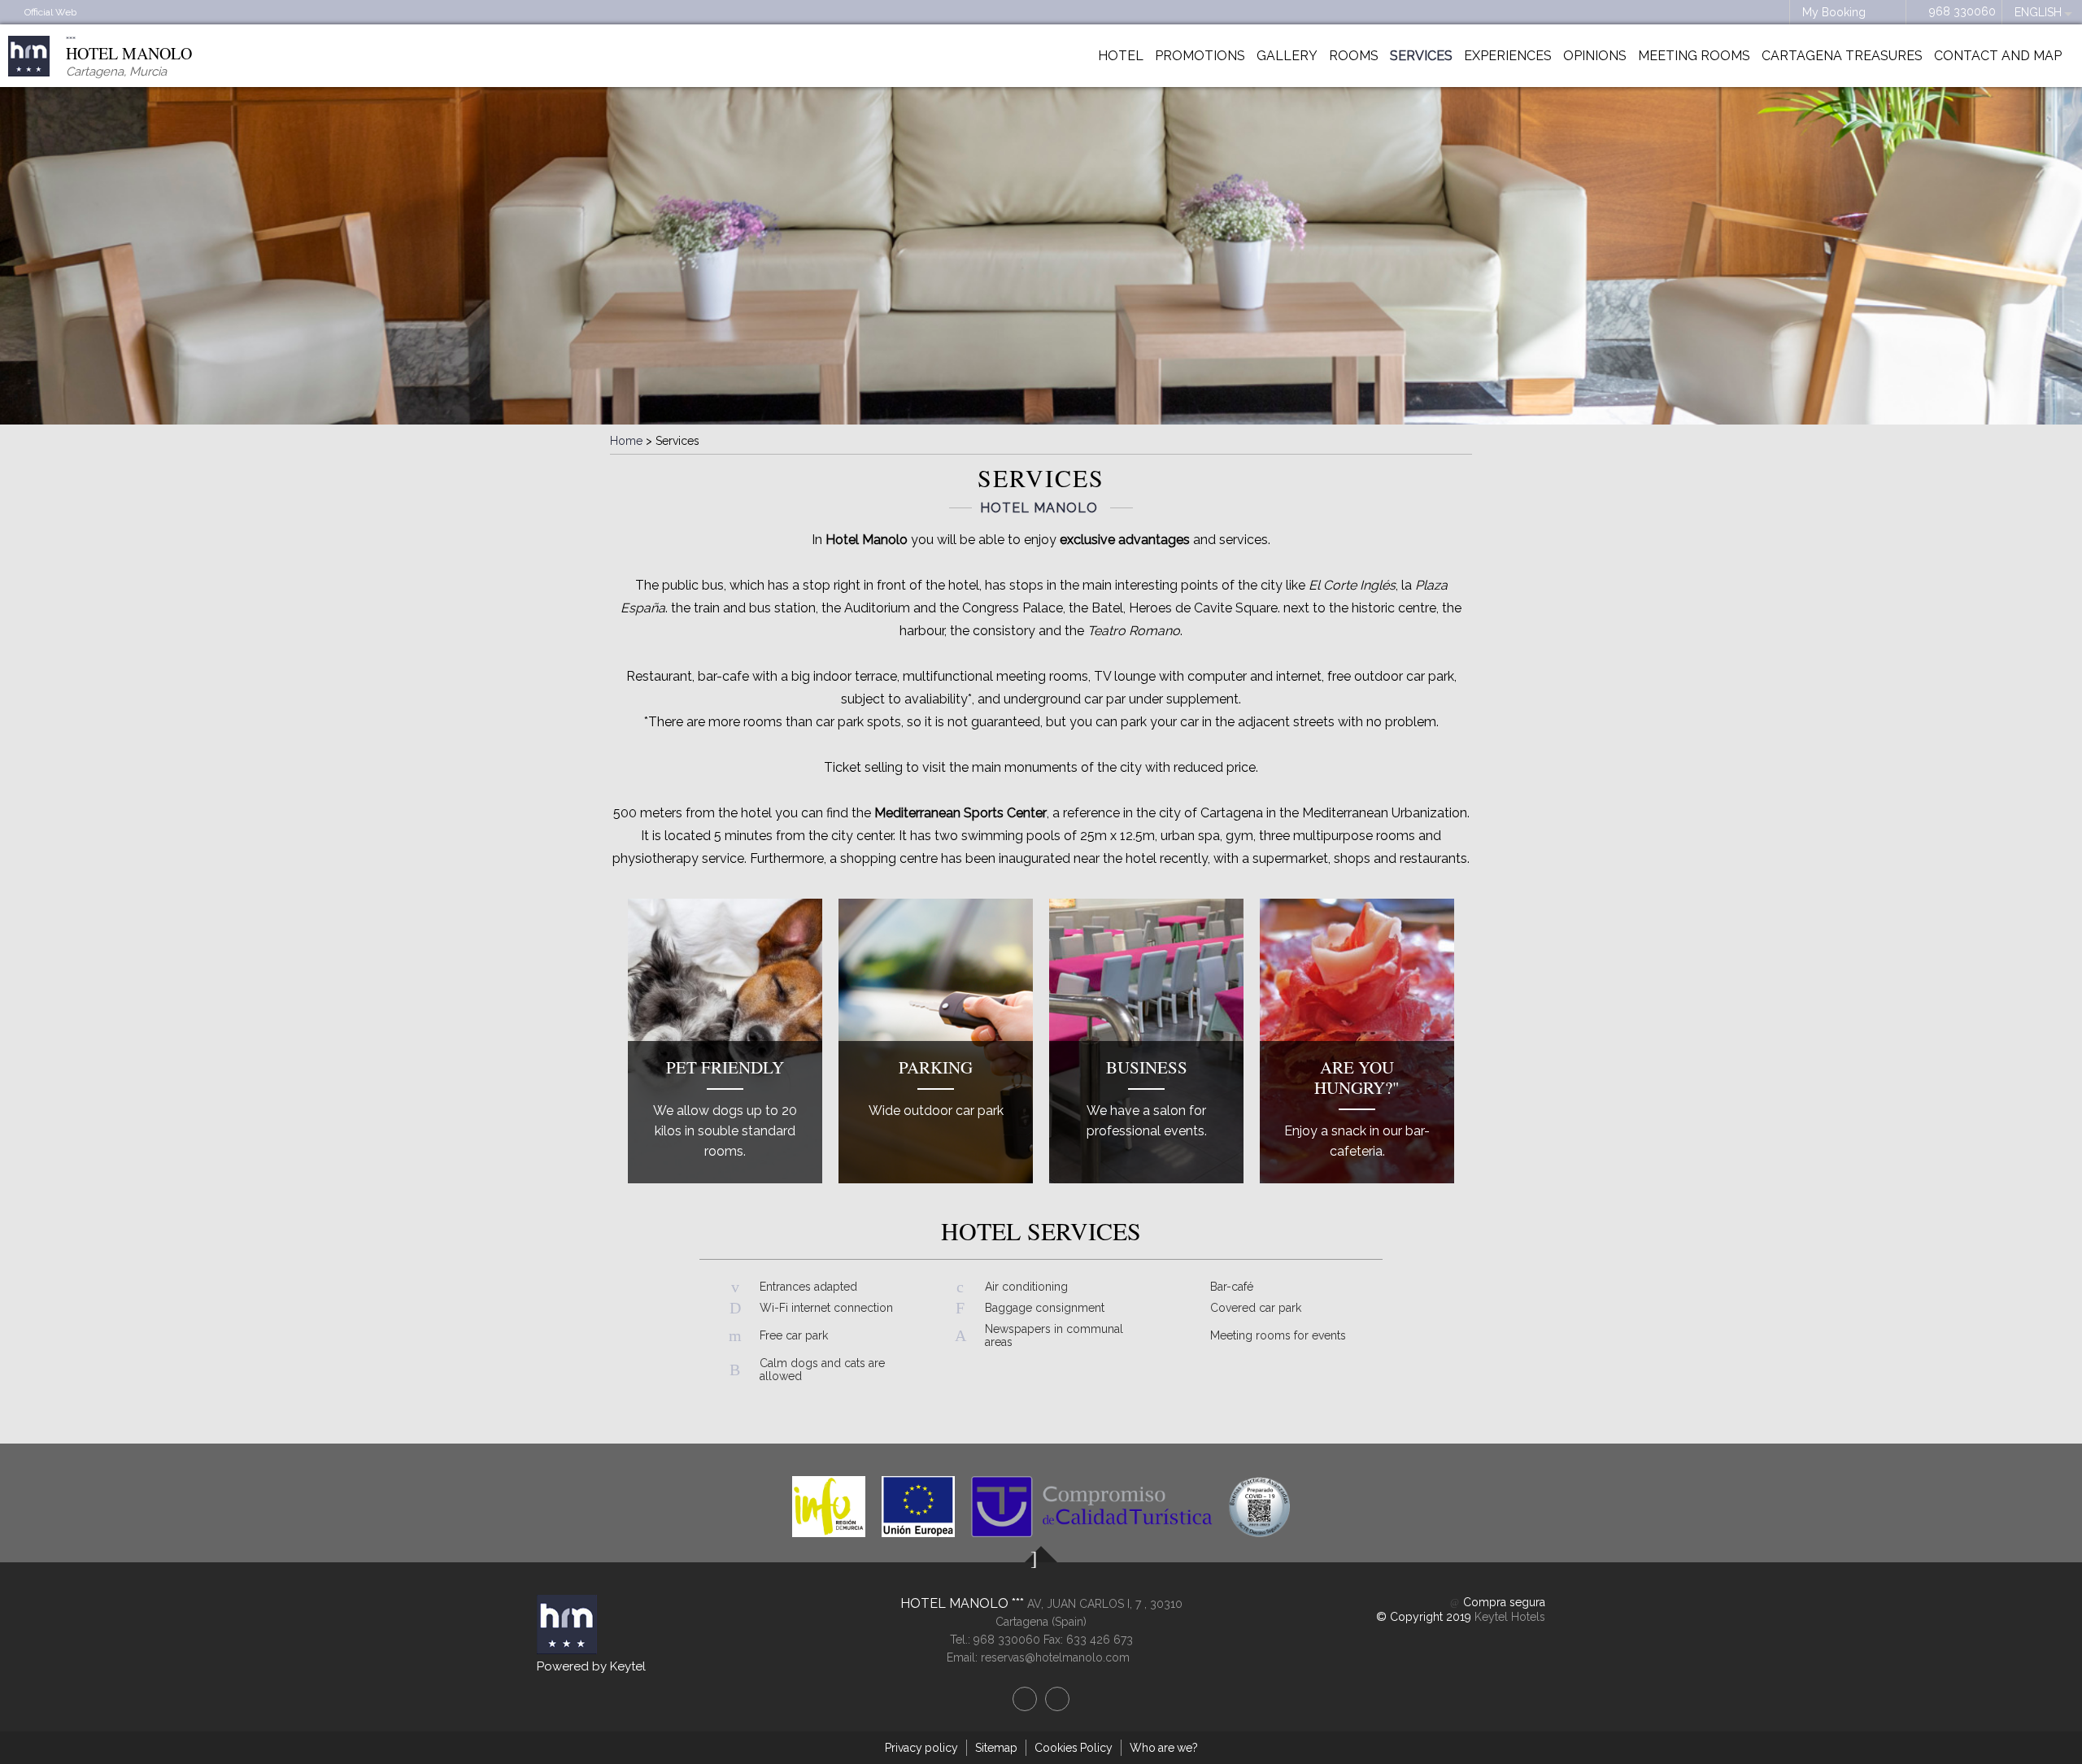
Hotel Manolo (956, 1603)
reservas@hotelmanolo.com (1055, 1657)
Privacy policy (921, 1748)
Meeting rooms (1694, 56)
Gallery (1287, 56)
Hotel (1121, 56)
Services (1421, 56)
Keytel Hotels (1510, 1617)
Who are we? (1164, 1748)
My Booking (1834, 12)
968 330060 (1962, 11)
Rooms (1354, 56)
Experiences (1508, 56)
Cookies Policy (1074, 1748)
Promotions (1200, 56)
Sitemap (996, 1748)
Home (626, 441)
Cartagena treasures (1842, 56)
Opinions (1595, 56)
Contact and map (1998, 56)
